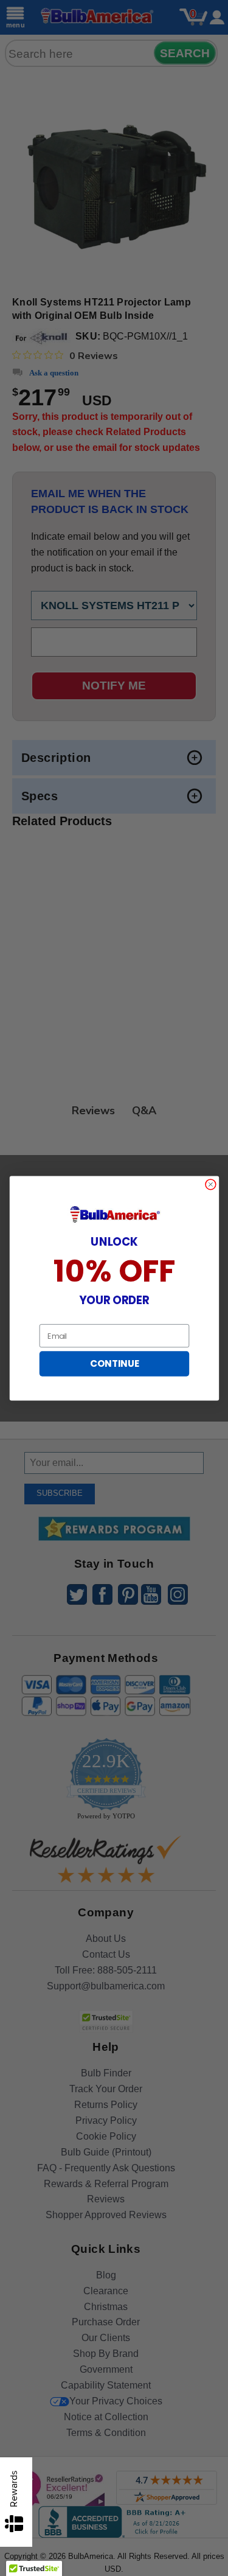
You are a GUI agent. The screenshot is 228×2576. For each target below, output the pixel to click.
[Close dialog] (210, 1184)
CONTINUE (114, 1363)
